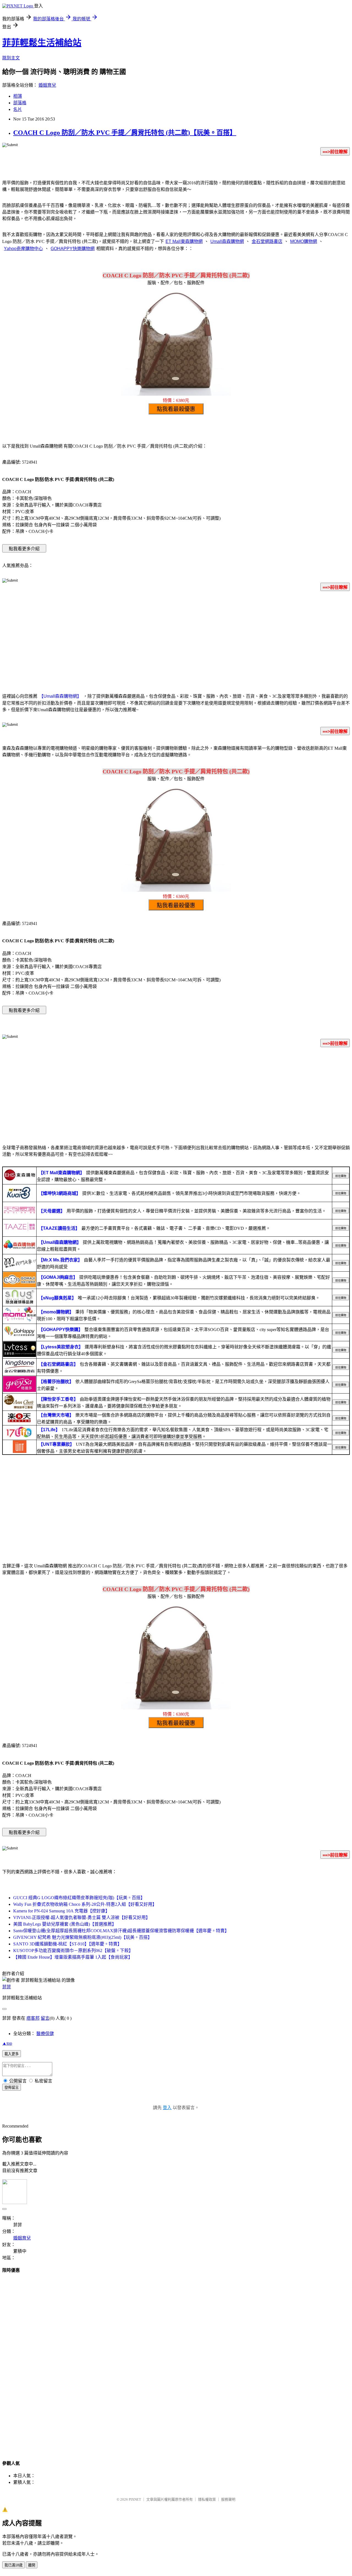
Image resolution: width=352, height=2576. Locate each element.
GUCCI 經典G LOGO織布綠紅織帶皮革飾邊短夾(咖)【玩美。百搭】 (79, 1898)
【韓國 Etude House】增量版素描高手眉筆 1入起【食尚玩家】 (73, 1957)
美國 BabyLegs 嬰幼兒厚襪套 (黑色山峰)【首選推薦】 (65, 1924)
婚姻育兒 (47, 85)
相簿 (18, 96)
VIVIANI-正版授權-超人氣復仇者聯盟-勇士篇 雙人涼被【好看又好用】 (82, 1917)
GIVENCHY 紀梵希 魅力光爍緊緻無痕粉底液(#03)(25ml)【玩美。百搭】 (83, 1937)
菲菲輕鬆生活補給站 (42, 43)
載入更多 (12, 2054)
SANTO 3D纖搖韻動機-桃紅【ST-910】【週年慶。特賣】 (68, 1944)
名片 (18, 109)
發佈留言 (12, 2088)
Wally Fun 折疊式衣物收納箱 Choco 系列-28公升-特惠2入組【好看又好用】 (85, 1904)
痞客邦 (33, 2018)
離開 (32, 2565)
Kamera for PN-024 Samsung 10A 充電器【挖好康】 (61, 1911)
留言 (45, 2018)
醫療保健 (45, 2034)
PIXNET (135, 2499)
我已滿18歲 (13, 2565)
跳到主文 (11, 58)
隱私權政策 (207, 2499)
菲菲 (7, 1987)
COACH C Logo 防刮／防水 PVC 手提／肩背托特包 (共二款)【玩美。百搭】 (125, 133)
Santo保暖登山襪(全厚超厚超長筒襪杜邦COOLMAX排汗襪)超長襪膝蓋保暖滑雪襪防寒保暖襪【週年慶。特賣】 (121, 1931)
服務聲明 (228, 2499)
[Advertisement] (176, 639)
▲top (7, 2043)
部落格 (20, 103)
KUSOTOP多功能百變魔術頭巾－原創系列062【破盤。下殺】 (73, 1951)
